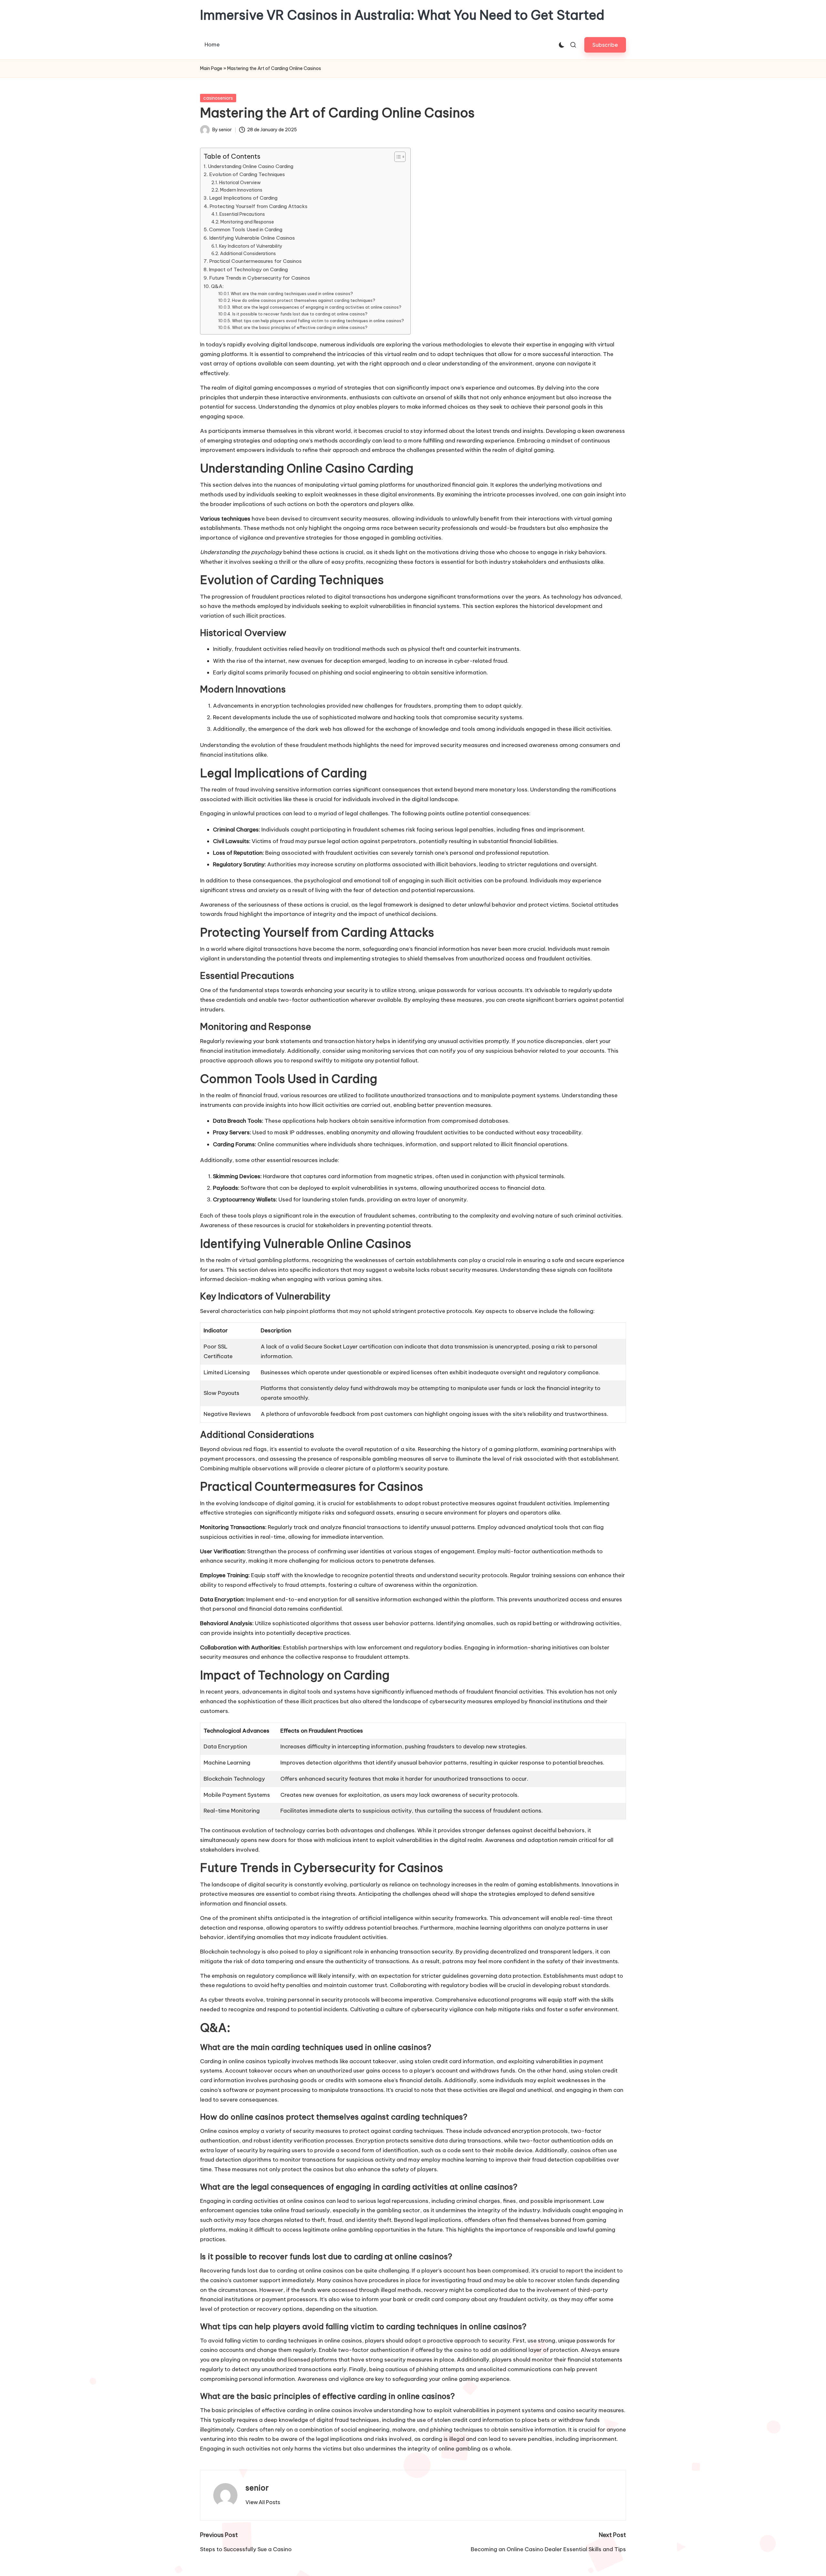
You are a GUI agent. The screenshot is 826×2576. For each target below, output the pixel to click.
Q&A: (217, 286)
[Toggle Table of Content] (397, 157)
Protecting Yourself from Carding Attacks (258, 206)
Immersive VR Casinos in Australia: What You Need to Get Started (402, 15)
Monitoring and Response (247, 222)
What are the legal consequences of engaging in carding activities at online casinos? (317, 307)
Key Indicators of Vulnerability (251, 246)
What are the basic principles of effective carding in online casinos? (300, 328)
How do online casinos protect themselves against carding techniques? (303, 300)
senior (257, 2488)
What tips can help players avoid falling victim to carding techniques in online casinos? (318, 321)
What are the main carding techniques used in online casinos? (292, 294)
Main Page (211, 68)
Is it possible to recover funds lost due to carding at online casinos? (300, 314)
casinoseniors (218, 98)
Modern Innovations (241, 190)
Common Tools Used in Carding (246, 229)
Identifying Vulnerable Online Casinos (252, 238)
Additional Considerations (248, 254)
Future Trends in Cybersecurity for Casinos (260, 278)
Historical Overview (240, 183)
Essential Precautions (242, 214)
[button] (605, 45)
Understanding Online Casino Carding (251, 166)
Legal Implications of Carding (243, 198)
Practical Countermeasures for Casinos (255, 261)
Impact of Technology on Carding (248, 269)
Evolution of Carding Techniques (247, 174)
